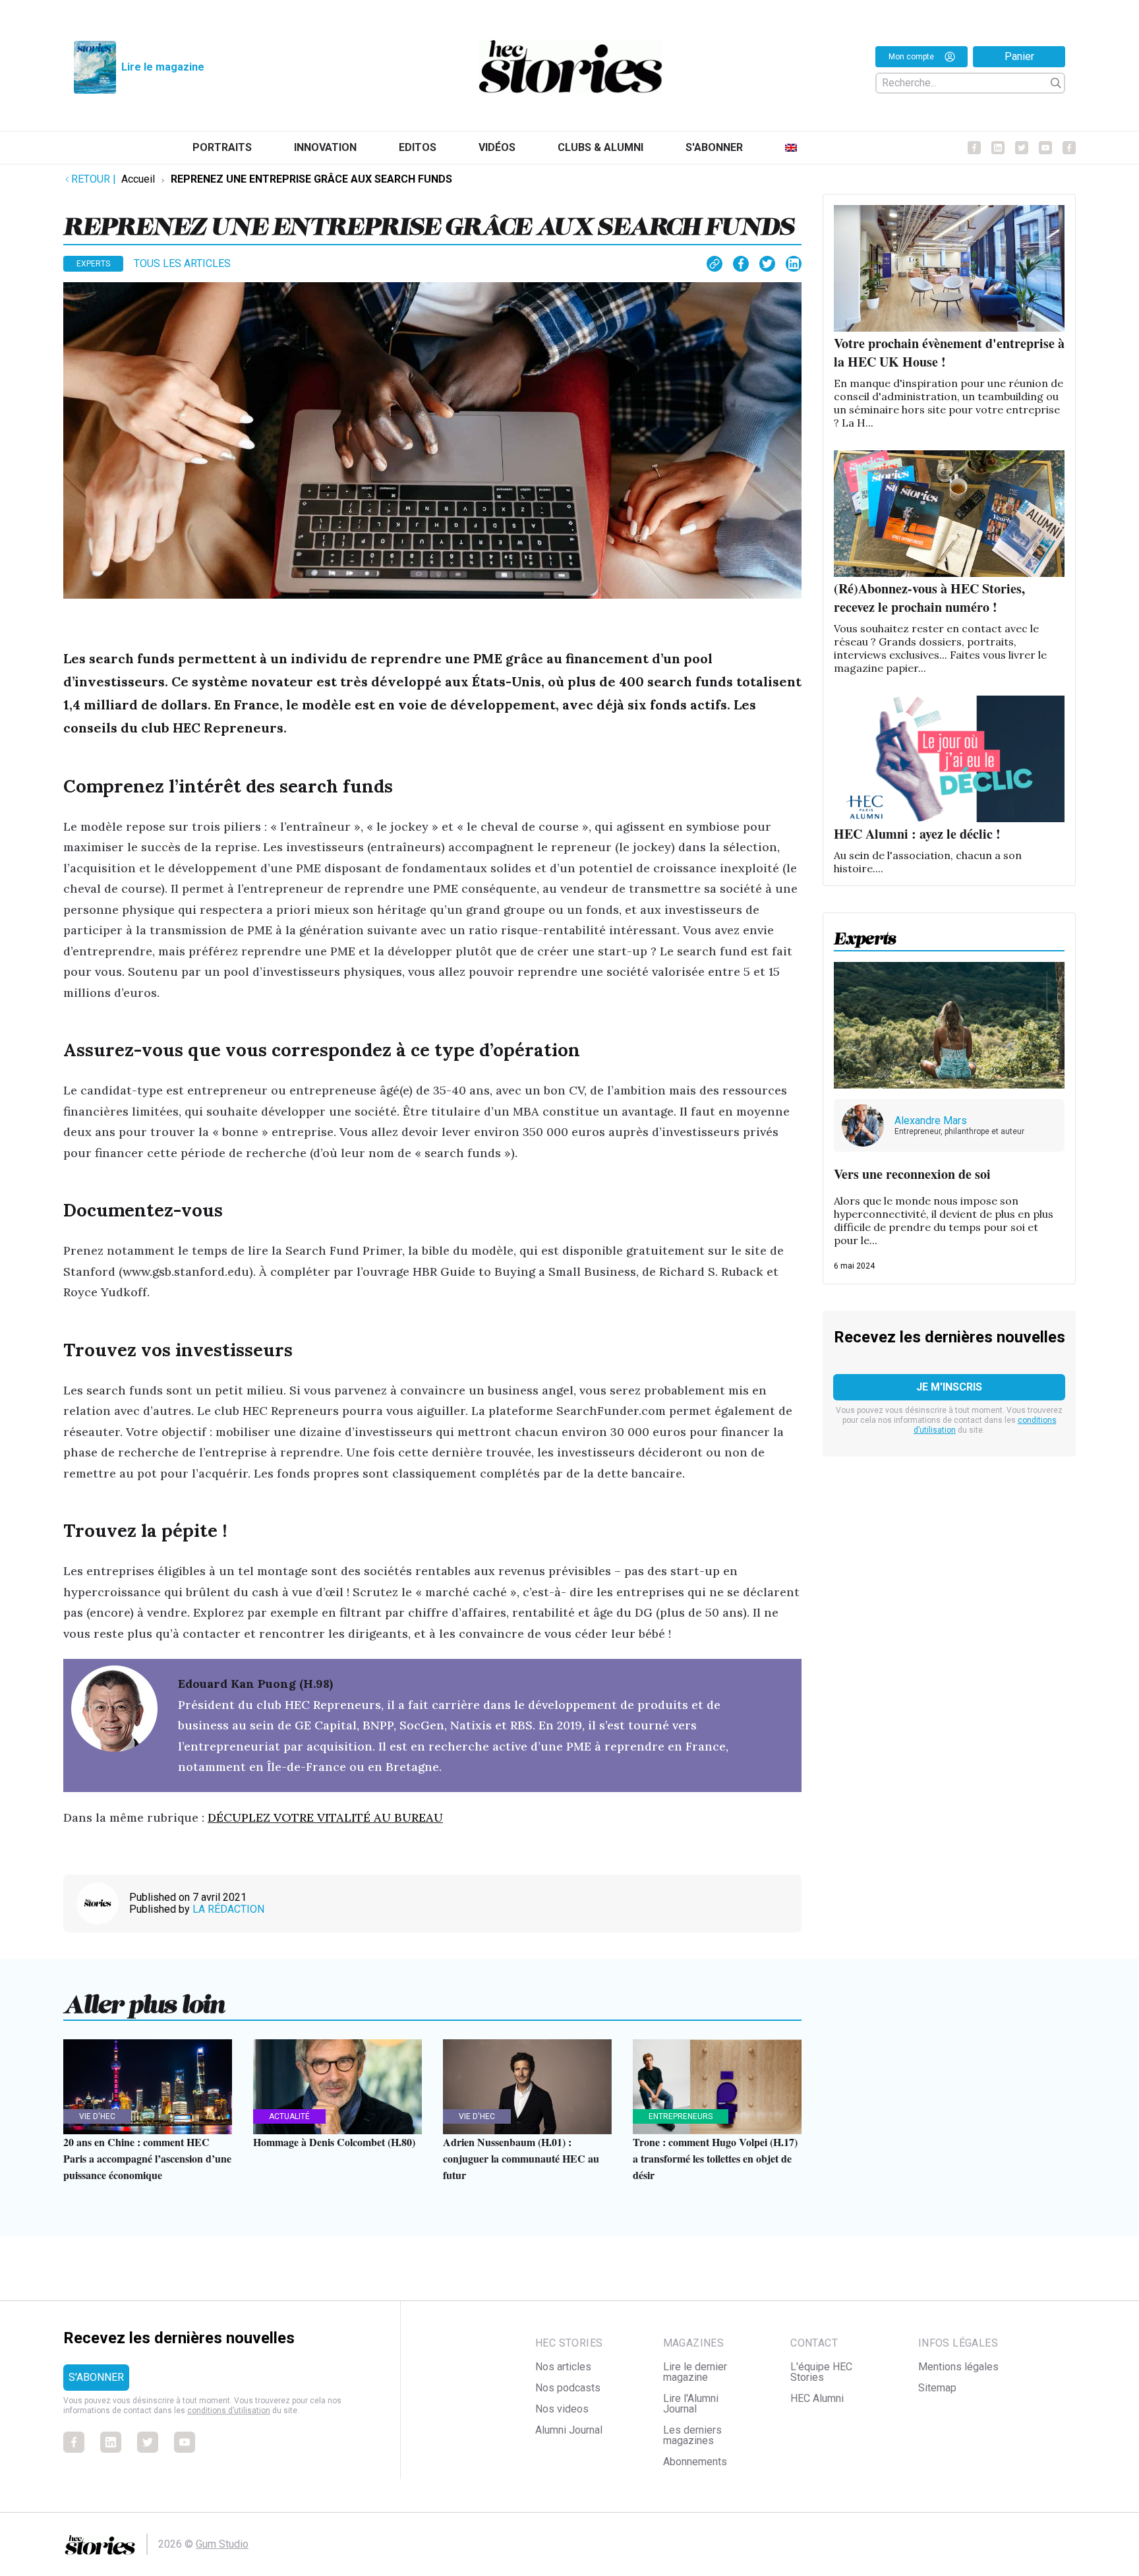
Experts (93, 264)
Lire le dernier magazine (695, 2372)
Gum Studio (222, 2544)
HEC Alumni (817, 2398)
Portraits (222, 147)
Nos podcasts (568, 2388)
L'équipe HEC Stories (821, 2372)
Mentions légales (958, 2367)
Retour (94, 179)
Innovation (325, 147)
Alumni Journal (569, 2430)
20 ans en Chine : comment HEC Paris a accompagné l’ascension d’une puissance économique (147, 2158)
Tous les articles (182, 263)
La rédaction (228, 1909)
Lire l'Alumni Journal (691, 2404)
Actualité (289, 2116)
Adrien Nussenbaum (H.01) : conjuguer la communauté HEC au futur (521, 2158)
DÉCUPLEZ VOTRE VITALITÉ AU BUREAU (325, 1817)
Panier (1019, 56)
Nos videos (562, 2409)
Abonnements (695, 2462)
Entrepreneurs (681, 2116)
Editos (418, 147)
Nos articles (563, 2367)
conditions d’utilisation (229, 2411)
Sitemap (937, 2388)
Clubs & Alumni (600, 147)
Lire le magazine (163, 67)
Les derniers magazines (692, 2435)
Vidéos (497, 147)
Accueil (138, 179)
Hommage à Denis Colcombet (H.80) (334, 2142)
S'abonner (714, 147)
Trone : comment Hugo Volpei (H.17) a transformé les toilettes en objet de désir (715, 2158)
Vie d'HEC (97, 2116)
